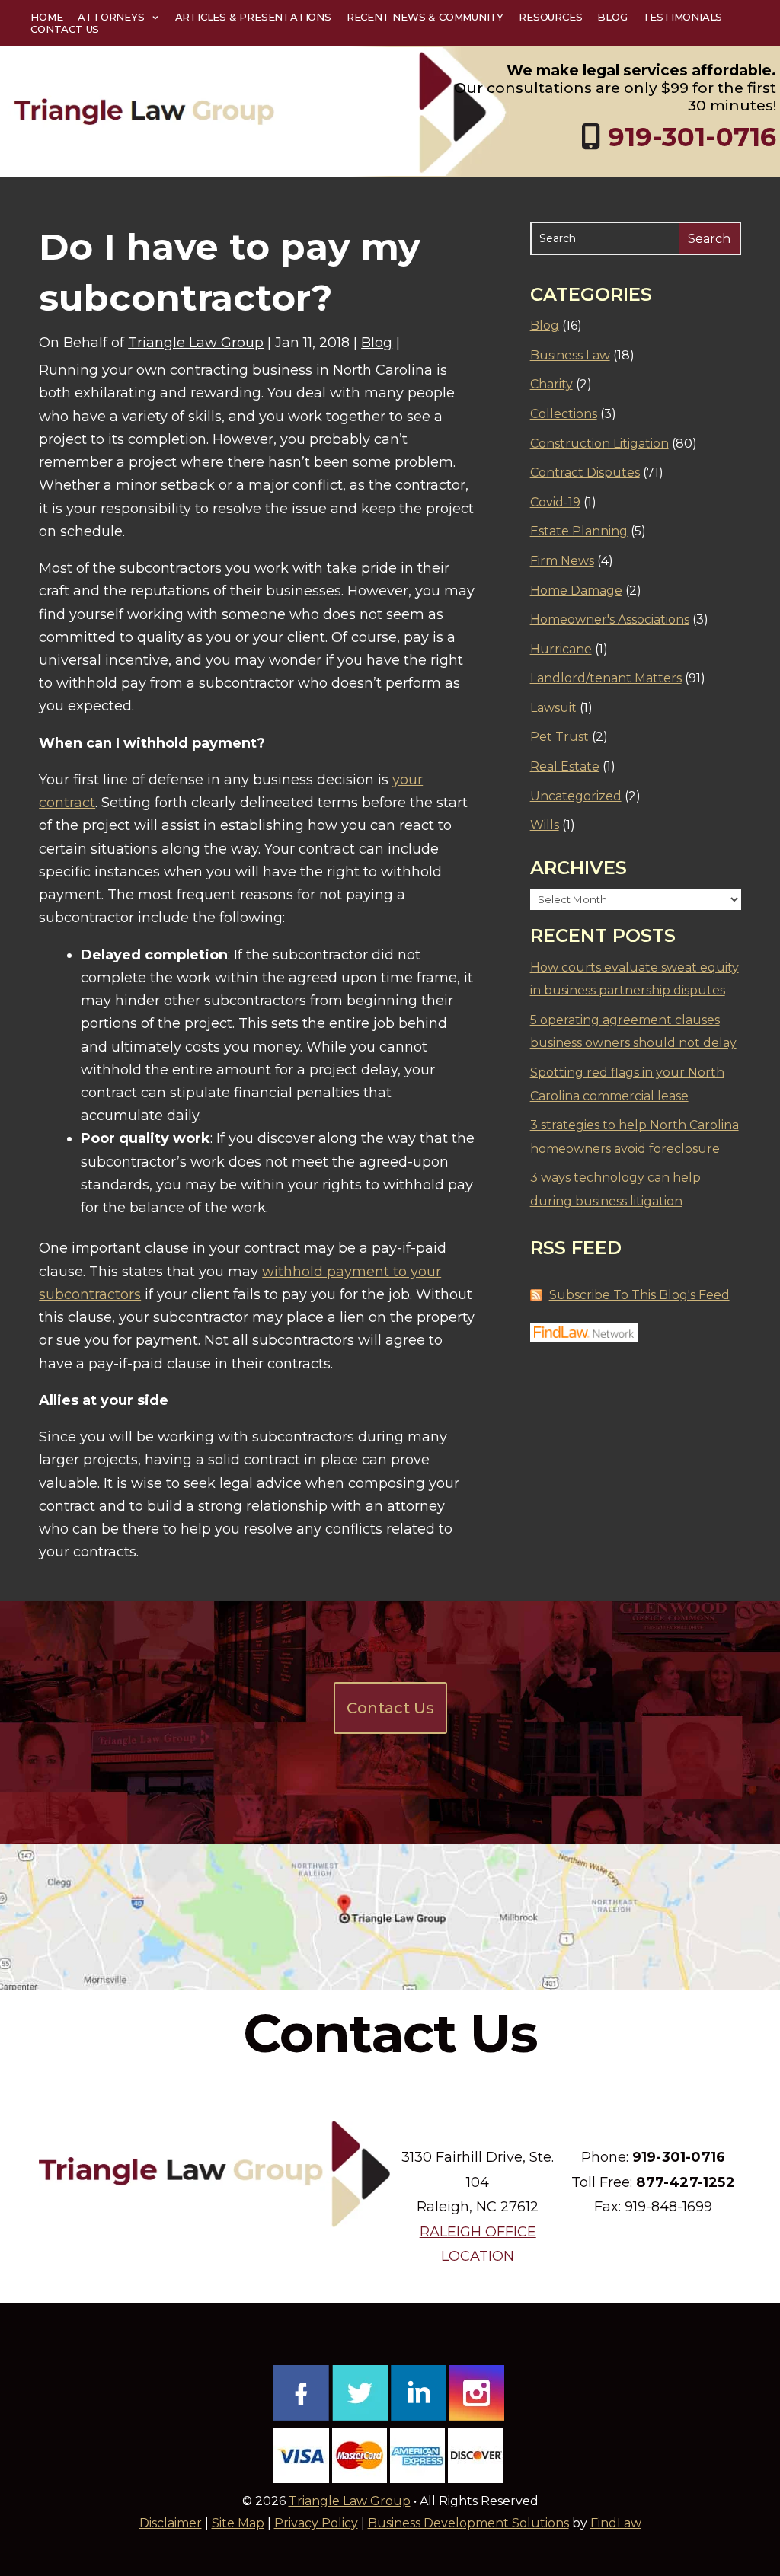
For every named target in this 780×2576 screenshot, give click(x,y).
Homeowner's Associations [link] (610, 619)
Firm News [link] (562, 561)
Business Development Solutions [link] (468, 2523)
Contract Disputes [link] (585, 472)
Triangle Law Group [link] (196, 343)
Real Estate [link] (565, 766)
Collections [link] (564, 414)
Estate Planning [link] (579, 531)
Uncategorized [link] (576, 796)
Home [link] (46, 17)
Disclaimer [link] (171, 2523)
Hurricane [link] (561, 649)
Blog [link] (612, 17)
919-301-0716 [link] (692, 137)
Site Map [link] (238, 2523)
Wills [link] (545, 825)
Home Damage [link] (576, 591)
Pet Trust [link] (559, 737)
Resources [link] (550, 17)
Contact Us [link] (65, 29)
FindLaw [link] (616, 2523)
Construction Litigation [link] (599, 444)
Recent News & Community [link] (425, 17)
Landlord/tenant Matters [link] (606, 678)
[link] (259, 111)
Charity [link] (551, 384)
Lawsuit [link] (553, 708)
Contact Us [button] (390, 1708)
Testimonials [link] (683, 17)
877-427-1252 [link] (685, 2182)
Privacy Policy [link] (316, 2523)
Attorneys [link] (111, 17)
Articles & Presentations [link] (253, 17)
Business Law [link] (570, 355)
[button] (765, 2466)
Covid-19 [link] (555, 502)
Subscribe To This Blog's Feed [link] (639, 1295)
